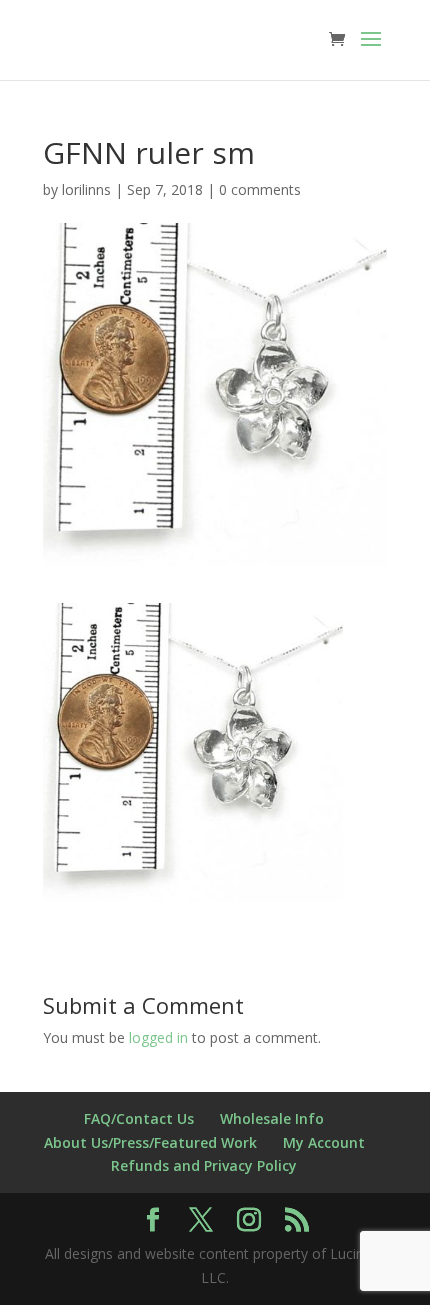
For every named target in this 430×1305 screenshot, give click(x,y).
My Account (324, 1142)
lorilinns (86, 189)
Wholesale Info (272, 1118)
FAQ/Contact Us (139, 1118)
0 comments (260, 189)
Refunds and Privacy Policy (204, 1165)
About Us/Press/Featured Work (150, 1142)
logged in (158, 1037)
